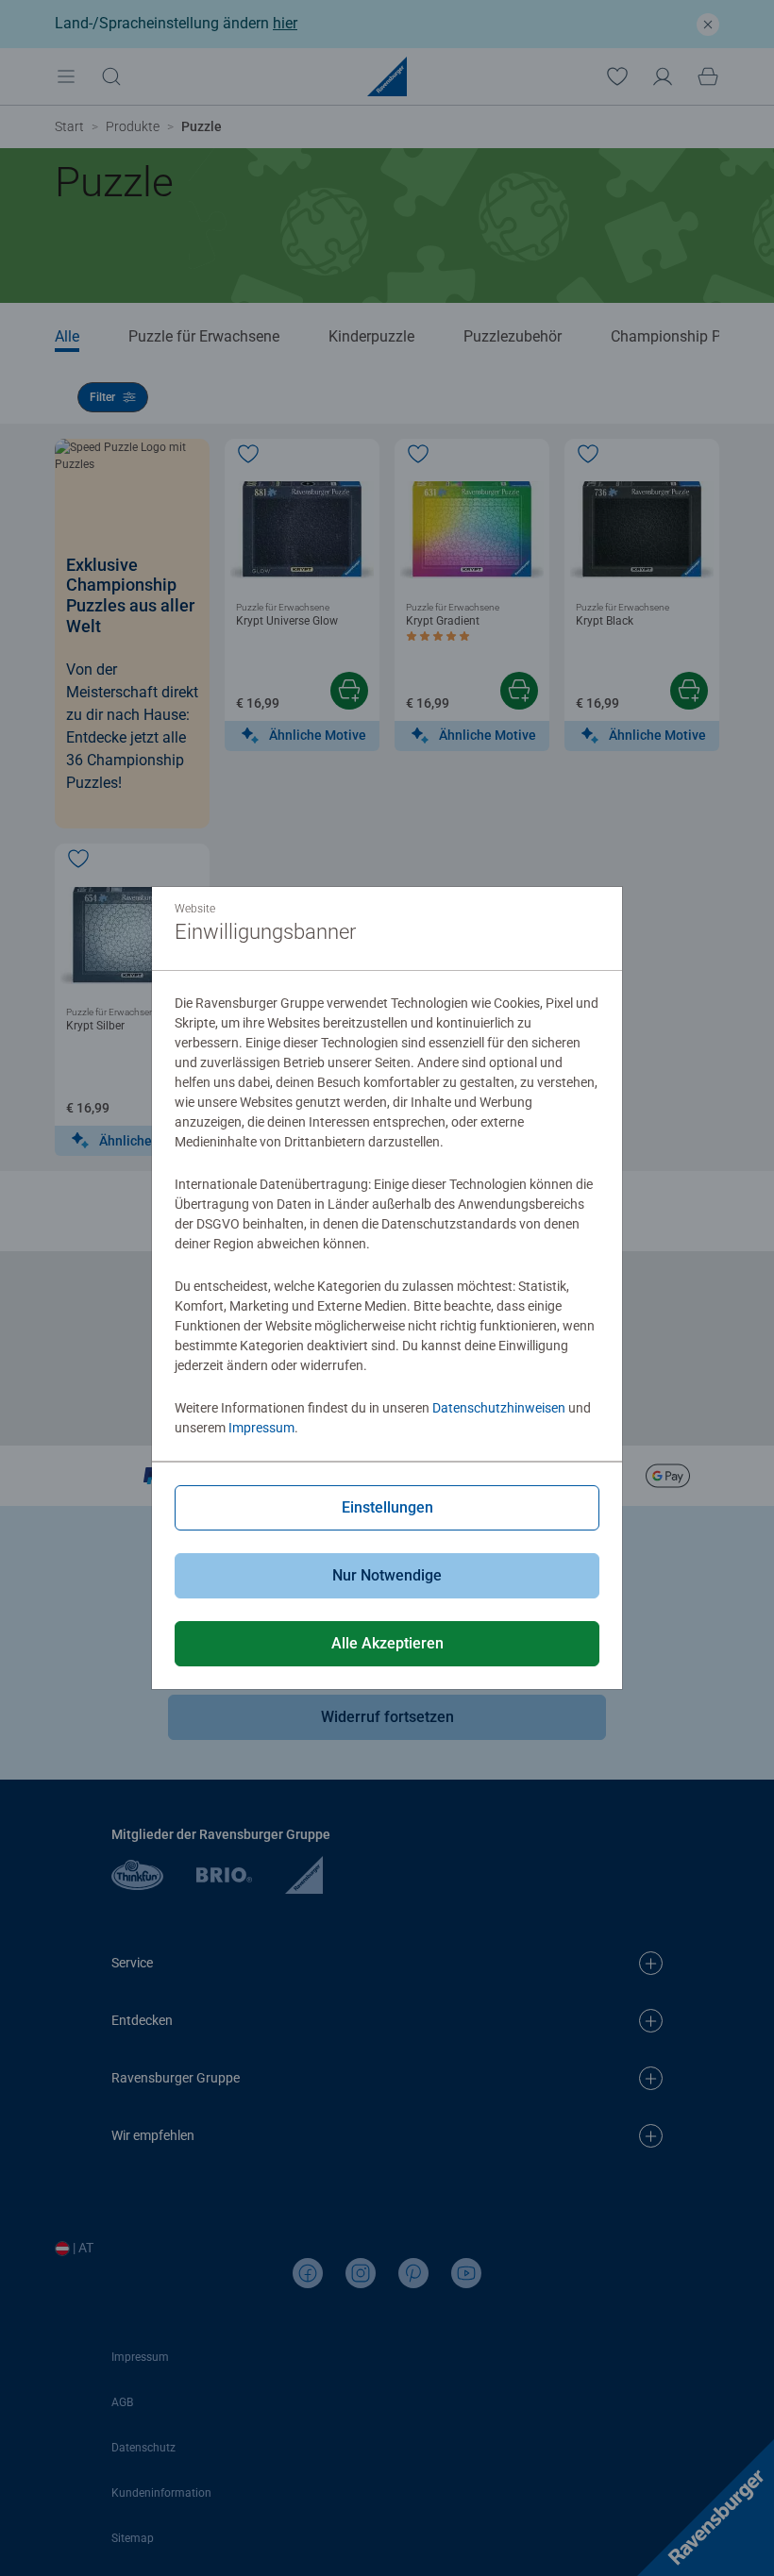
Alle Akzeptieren (387, 1643)
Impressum (261, 1428)
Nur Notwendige (387, 1575)
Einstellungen (387, 1507)
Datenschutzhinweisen (499, 1408)
